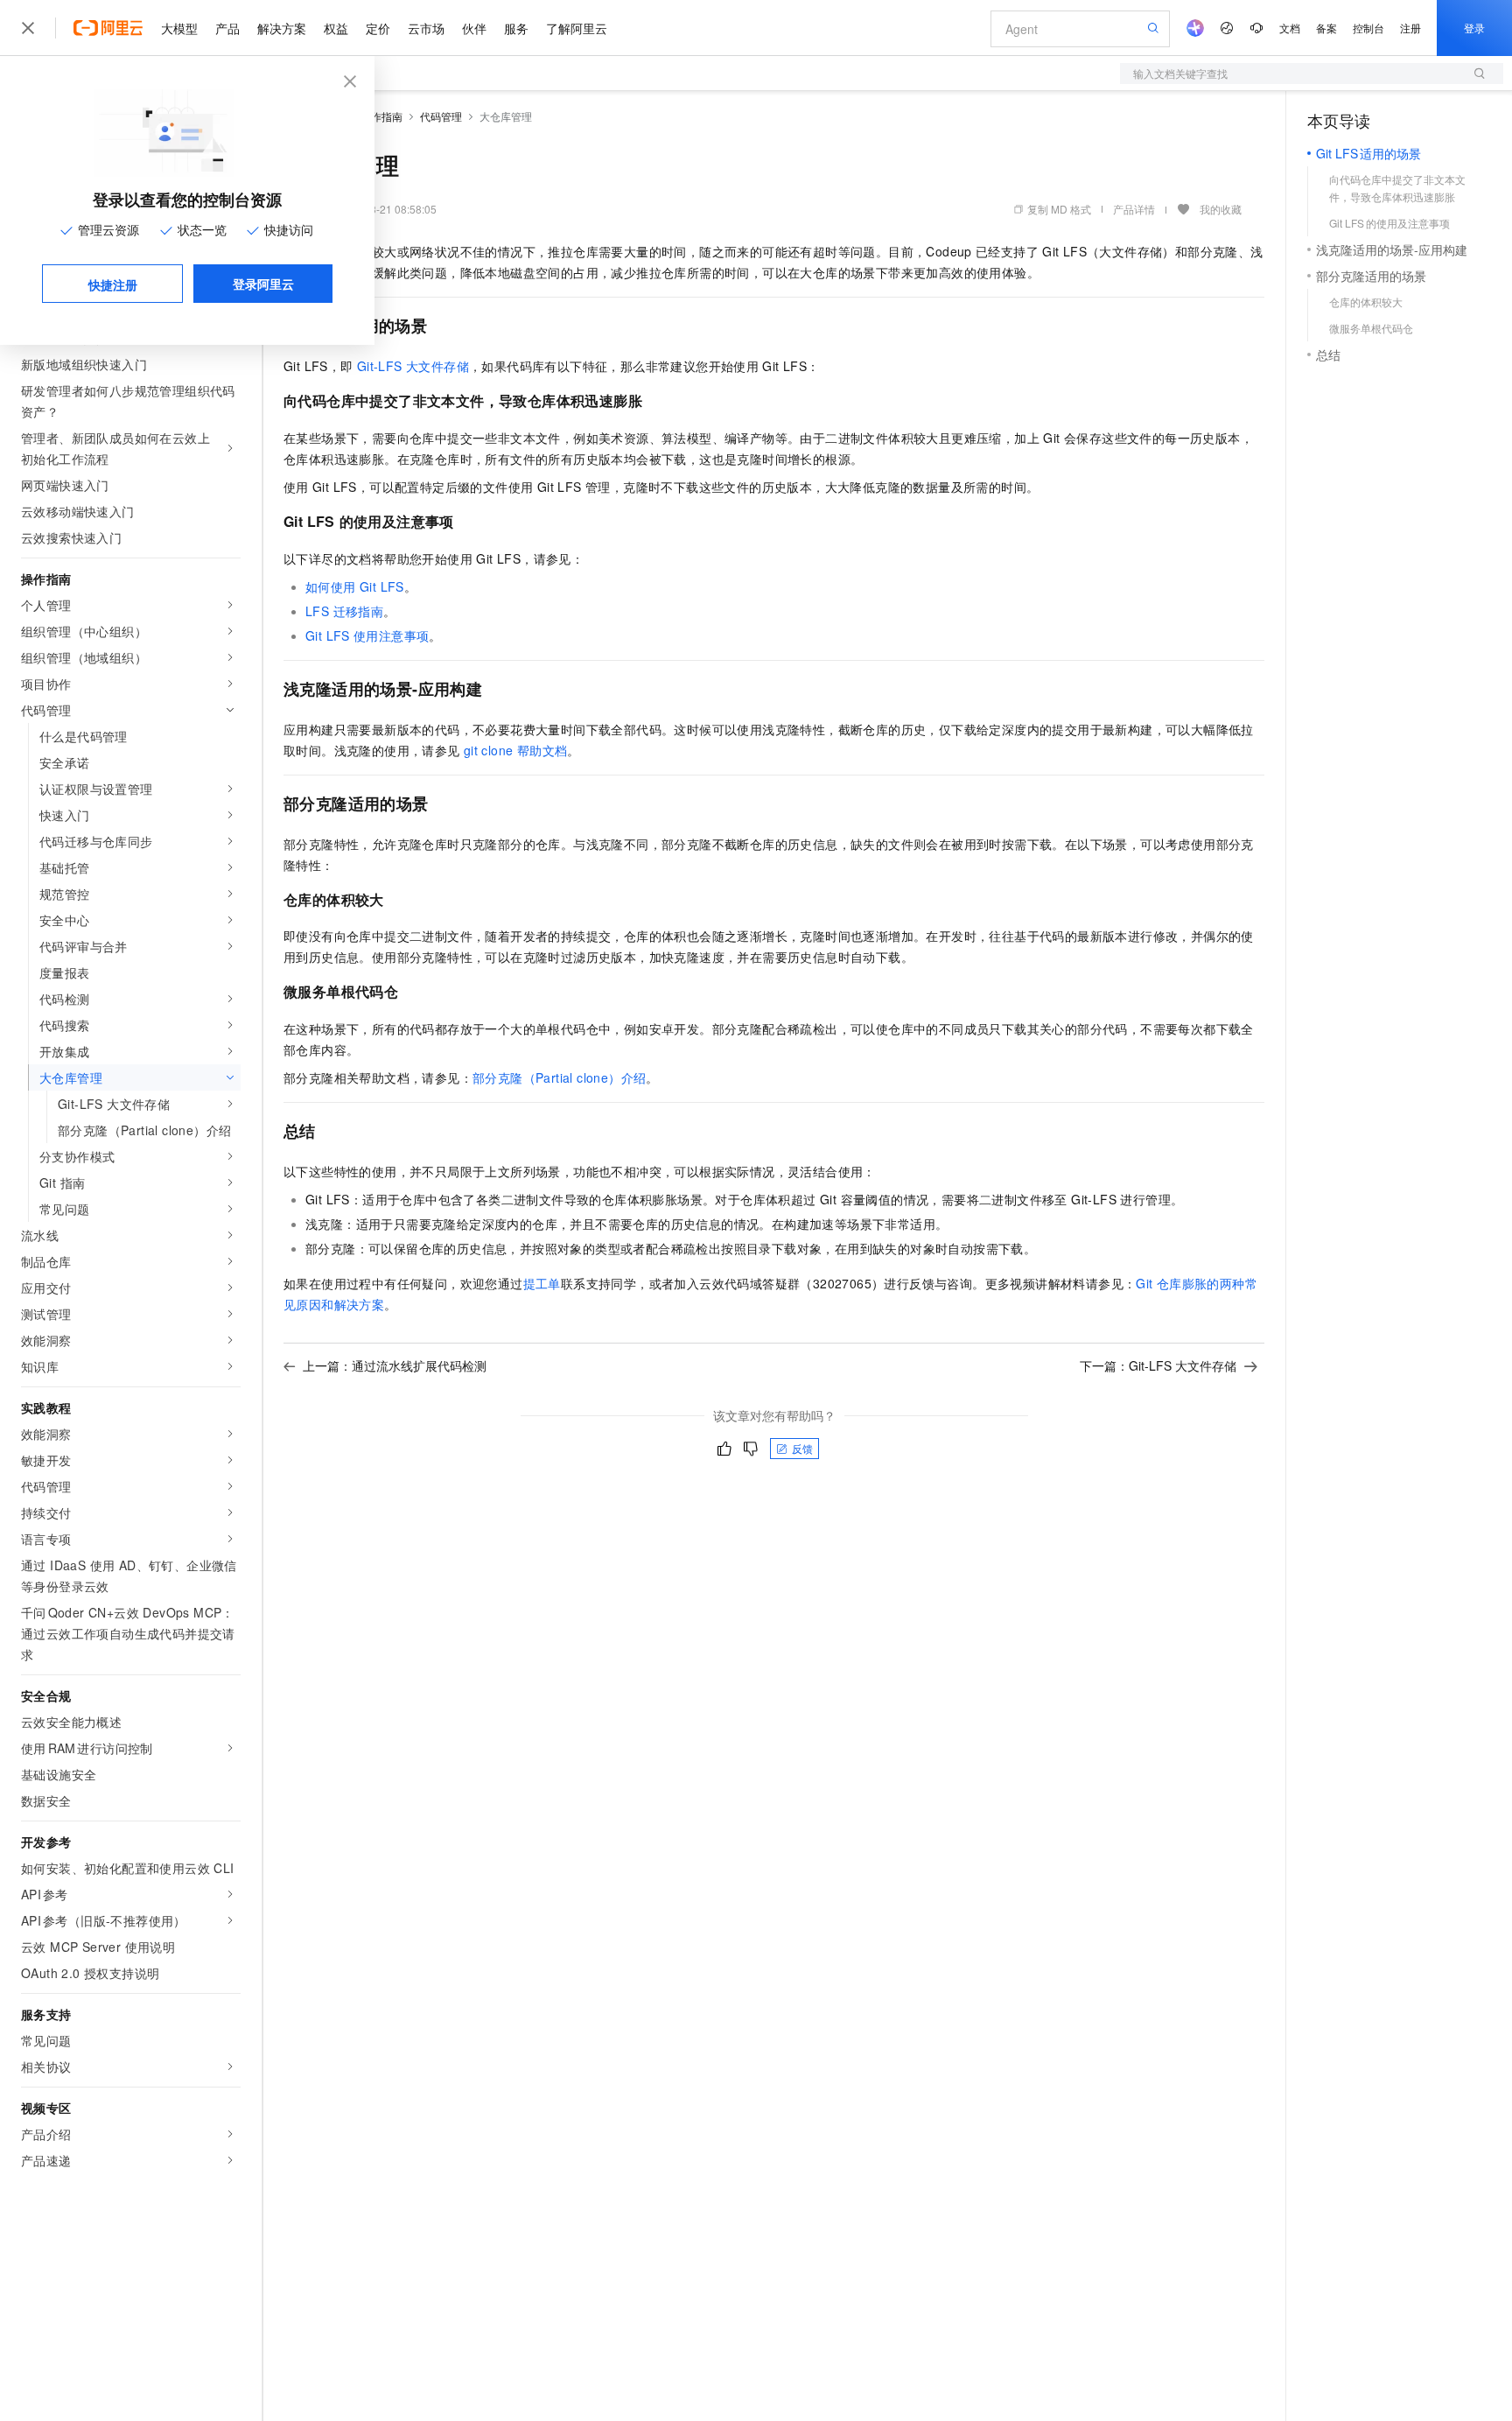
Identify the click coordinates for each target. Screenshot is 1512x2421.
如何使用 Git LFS (355, 586)
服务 (516, 28)
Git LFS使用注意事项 (367, 635)
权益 (336, 28)
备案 (1326, 28)
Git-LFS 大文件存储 (413, 366)
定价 (378, 28)
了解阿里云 (577, 28)
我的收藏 (1221, 209)
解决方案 (282, 28)
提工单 (542, 1283)
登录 (1474, 28)
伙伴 (474, 28)
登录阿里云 (263, 284)
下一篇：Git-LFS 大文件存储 (1158, 1365)
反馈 (802, 1448)
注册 (1410, 28)
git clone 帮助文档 (516, 750)
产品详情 (1134, 209)
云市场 (426, 28)
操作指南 (381, 116)
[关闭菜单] (28, 28)
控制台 (1368, 28)
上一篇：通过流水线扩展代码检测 (395, 1365)
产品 (227, 28)
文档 (1290, 28)
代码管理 (441, 116)
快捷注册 (113, 284)
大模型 (179, 28)
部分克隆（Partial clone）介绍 (559, 1077)
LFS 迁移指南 (344, 611)
